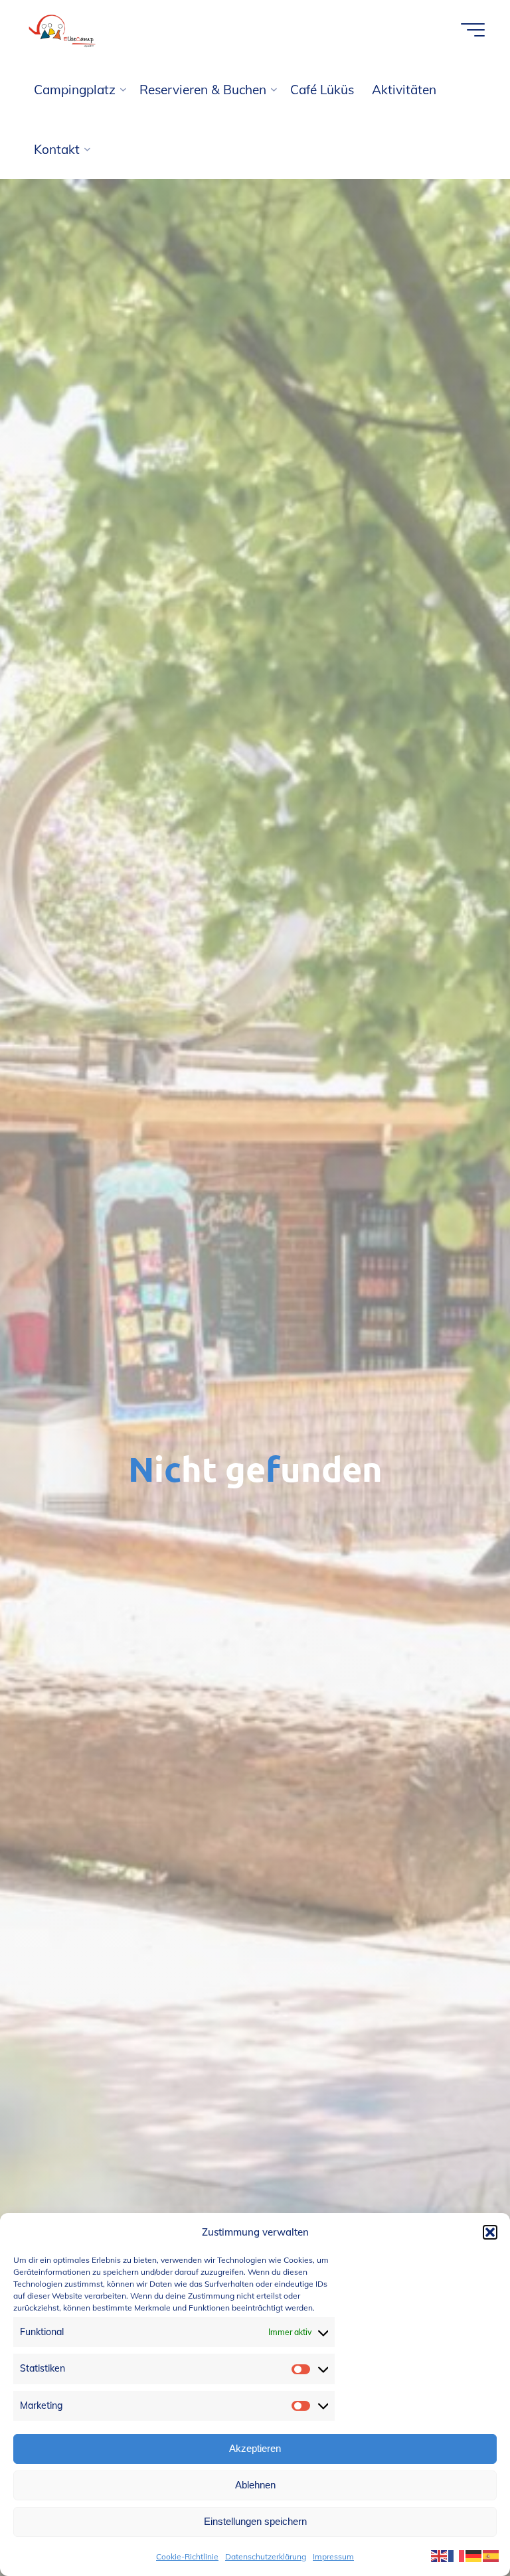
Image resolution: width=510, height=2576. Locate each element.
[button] (490, 2232)
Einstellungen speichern (255, 2521)
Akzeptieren (255, 2448)
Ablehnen (255, 2485)
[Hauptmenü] (473, 30)
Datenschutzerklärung (266, 2556)
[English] (440, 2555)
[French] (457, 2555)
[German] (474, 2555)
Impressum (333, 2556)
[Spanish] (491, 2555)
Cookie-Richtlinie (187, 2556)
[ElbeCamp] (63, 30)
